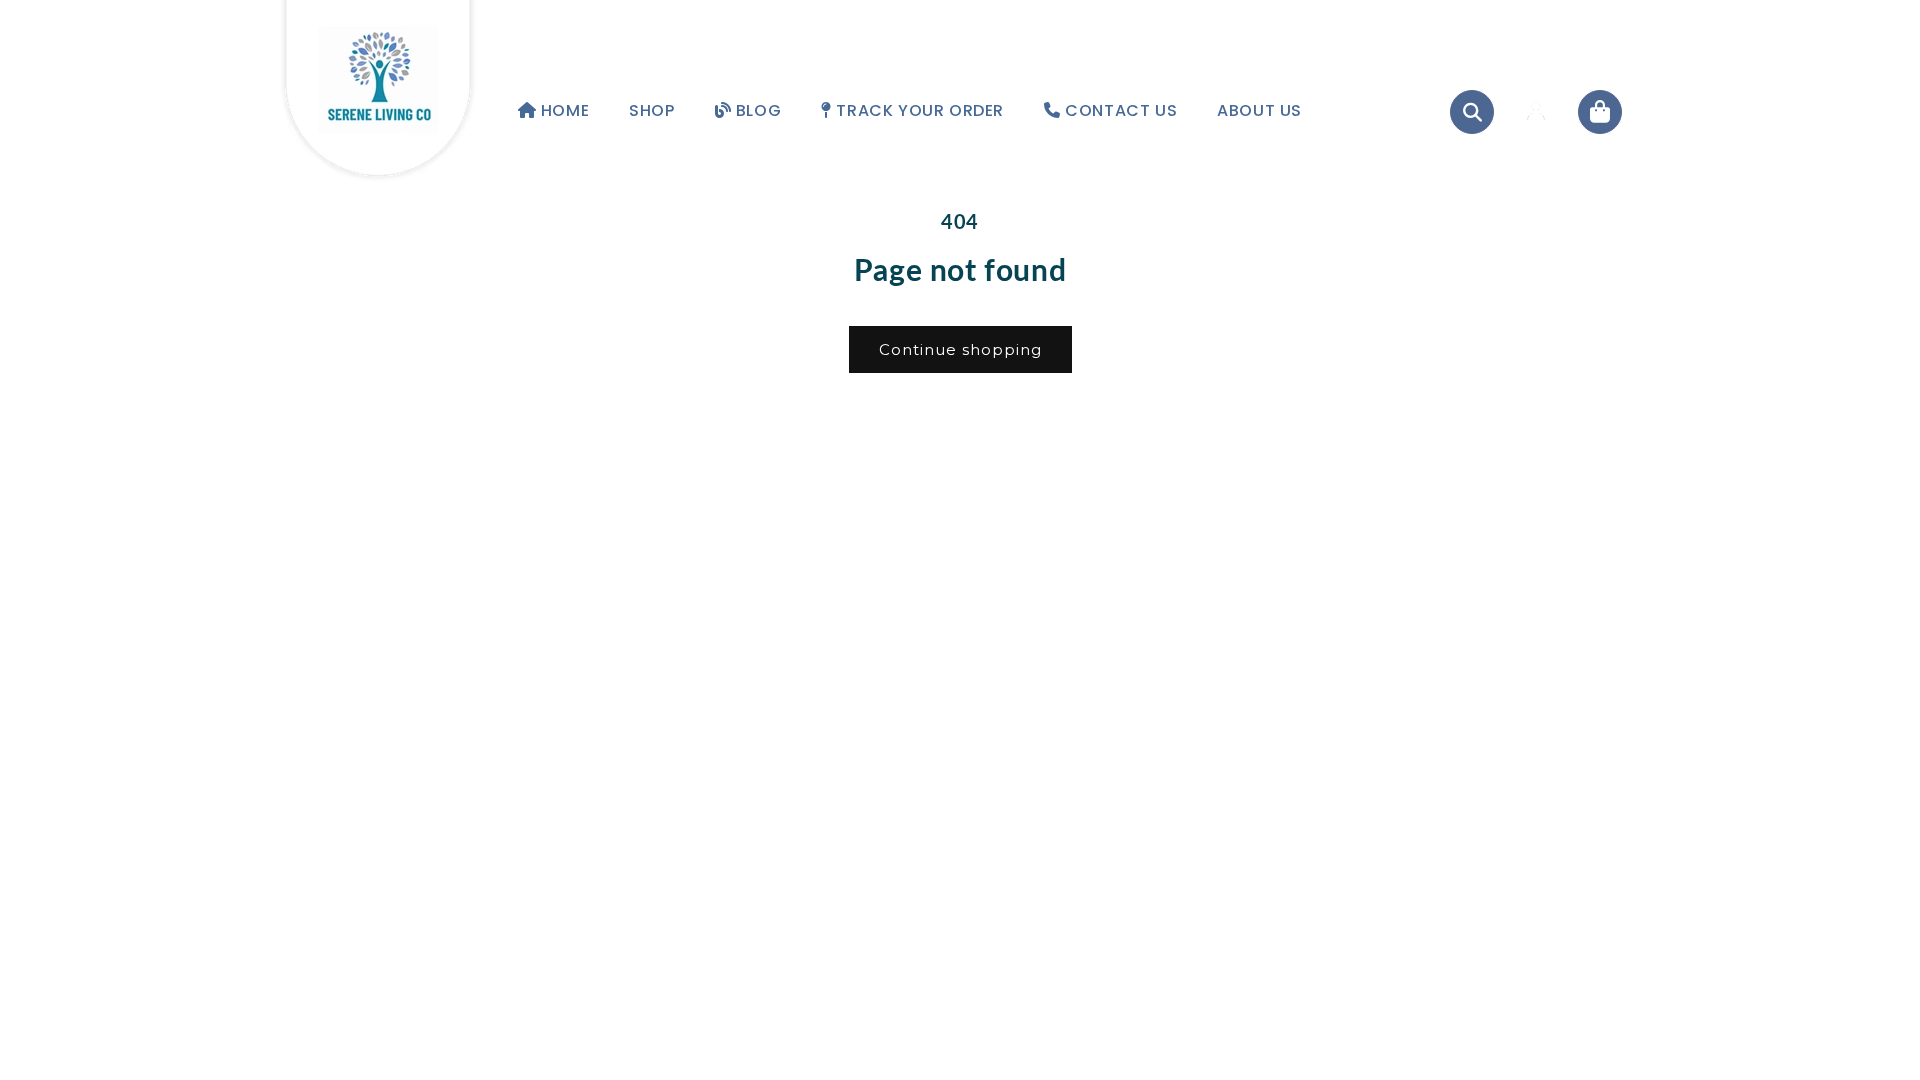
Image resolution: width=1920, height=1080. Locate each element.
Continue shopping (960, 349)
